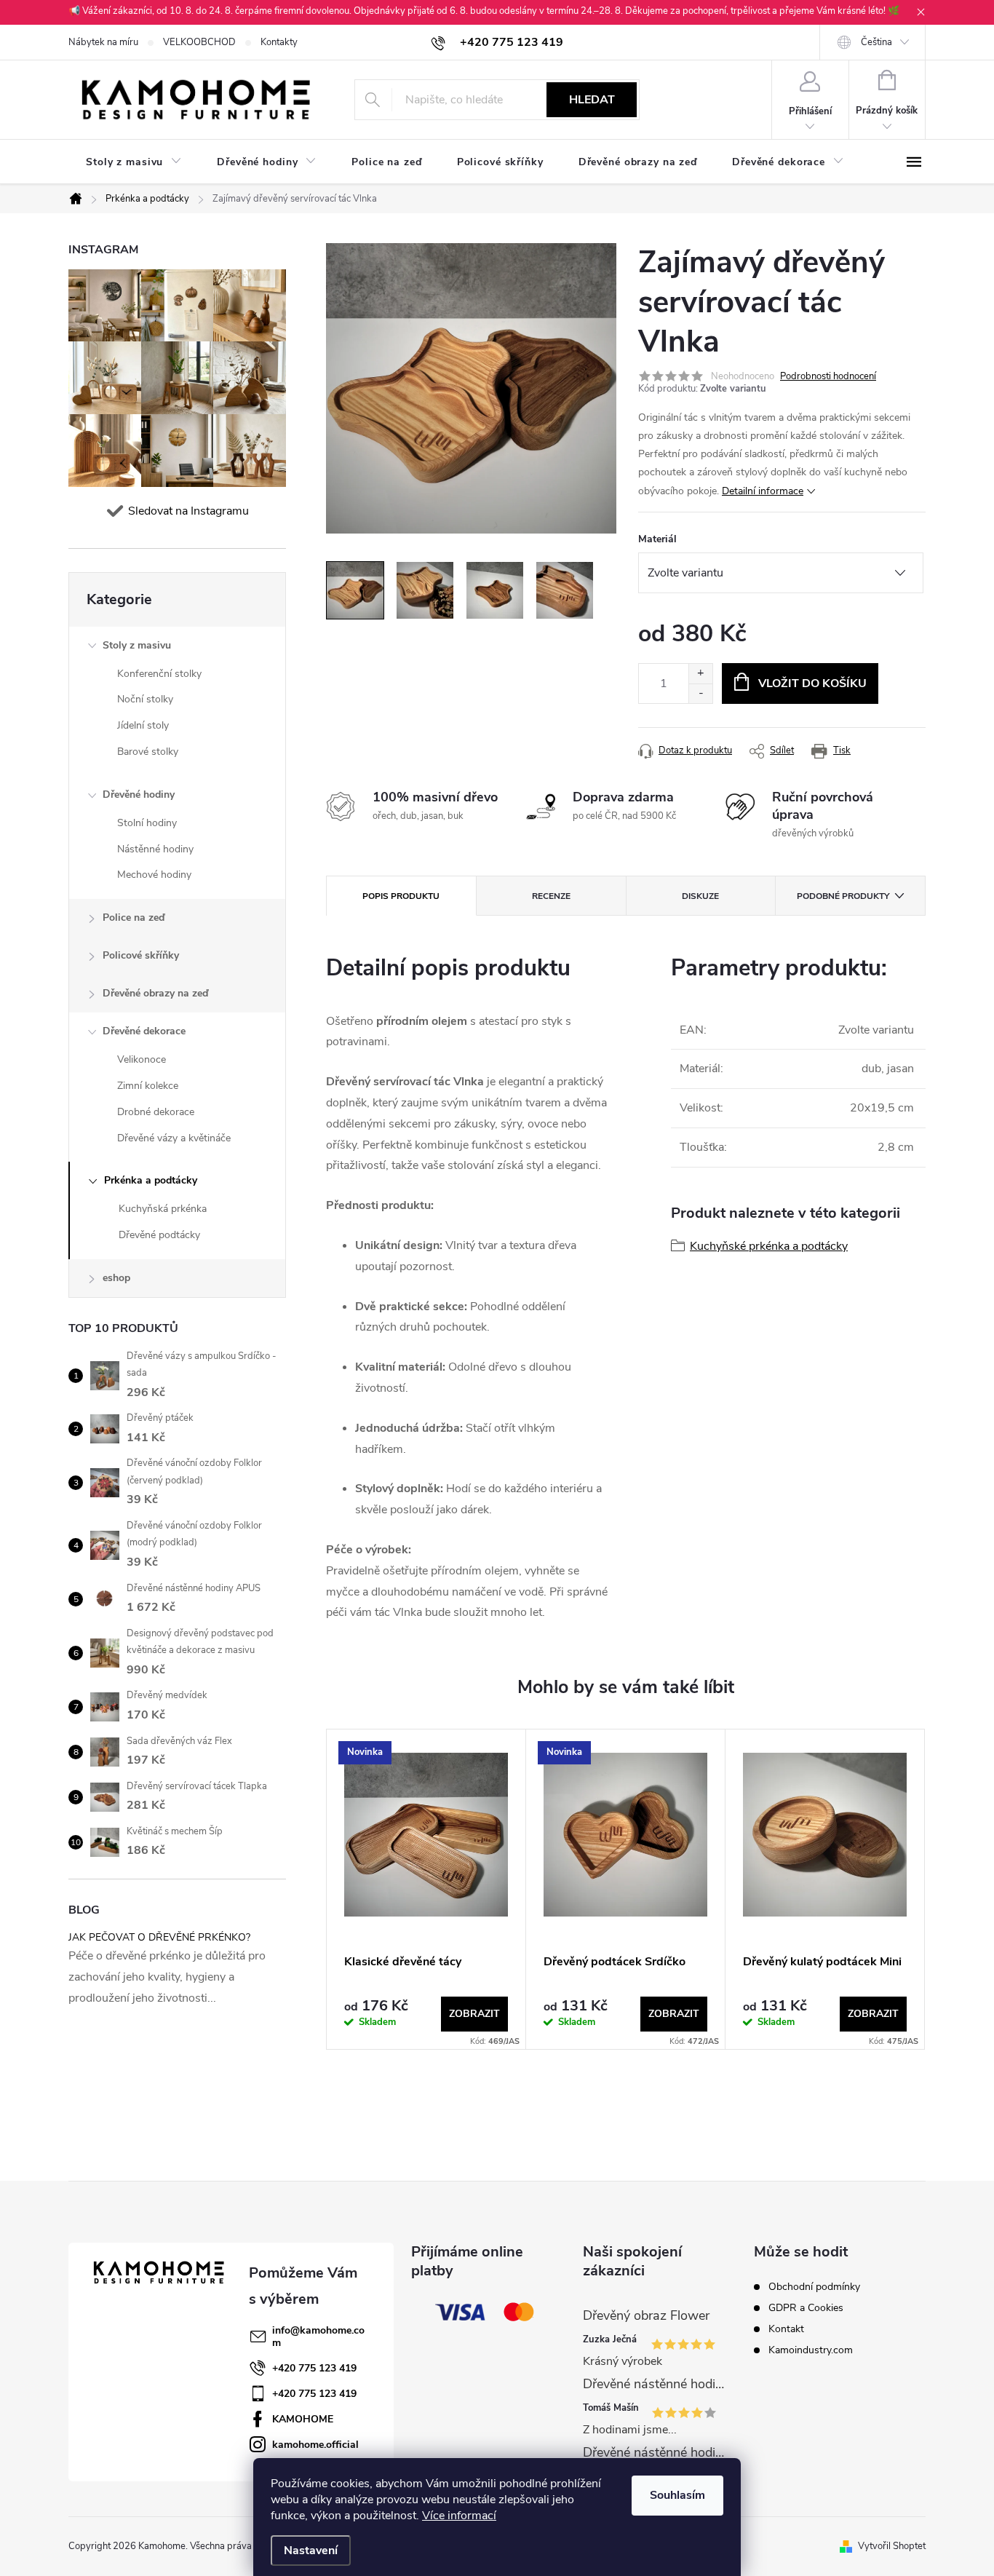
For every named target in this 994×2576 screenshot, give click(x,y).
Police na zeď (134, 918)
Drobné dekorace (156, 1112)
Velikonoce (142, 1059)
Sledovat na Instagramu (188, 511)
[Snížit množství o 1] (700, 693)
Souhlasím (677, 2495)
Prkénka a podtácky (151, 1180)
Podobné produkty (843, 896)
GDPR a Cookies (806, 2308)
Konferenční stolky (159, 674)
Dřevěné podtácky (159, 1235)
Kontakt (786, 2329)
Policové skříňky (141, 955)
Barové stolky (148, 752)
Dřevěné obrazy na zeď (155, 993)
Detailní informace (763, 491)
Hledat (592, 100)
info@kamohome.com (318, 2337)
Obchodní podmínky (814, 2287)
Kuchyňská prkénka (163, 1209)
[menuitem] (134, 162)
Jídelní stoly (143, 725)
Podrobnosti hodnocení (828, 376)
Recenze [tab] (551, 896)
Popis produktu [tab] (401, 896)
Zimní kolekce (148, 1086)
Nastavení (311, 2551)
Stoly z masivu (137, 645)
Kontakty (279, 42)
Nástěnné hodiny (155, 849)
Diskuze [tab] (700, 896)
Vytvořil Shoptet (892, 2546)
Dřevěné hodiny (139, 794)
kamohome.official (315, 2445)
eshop (116, 1278)
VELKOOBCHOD (199, 42)
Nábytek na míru (103, 42)
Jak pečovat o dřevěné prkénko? (159, 1937)
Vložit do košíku (812, 683)
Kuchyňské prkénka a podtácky (769, 1246)
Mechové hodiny (154, 875)
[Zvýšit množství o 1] (700, 674)
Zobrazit (474, 2014)
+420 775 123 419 (314, 2368)
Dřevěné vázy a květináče (174, 1138)
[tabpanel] (426, 1889)
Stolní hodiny (147, 823)
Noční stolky (145, 699)
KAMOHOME (303, 2419)
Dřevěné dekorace (144, 1031)
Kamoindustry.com (811, 2350)
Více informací (459, 2516)
